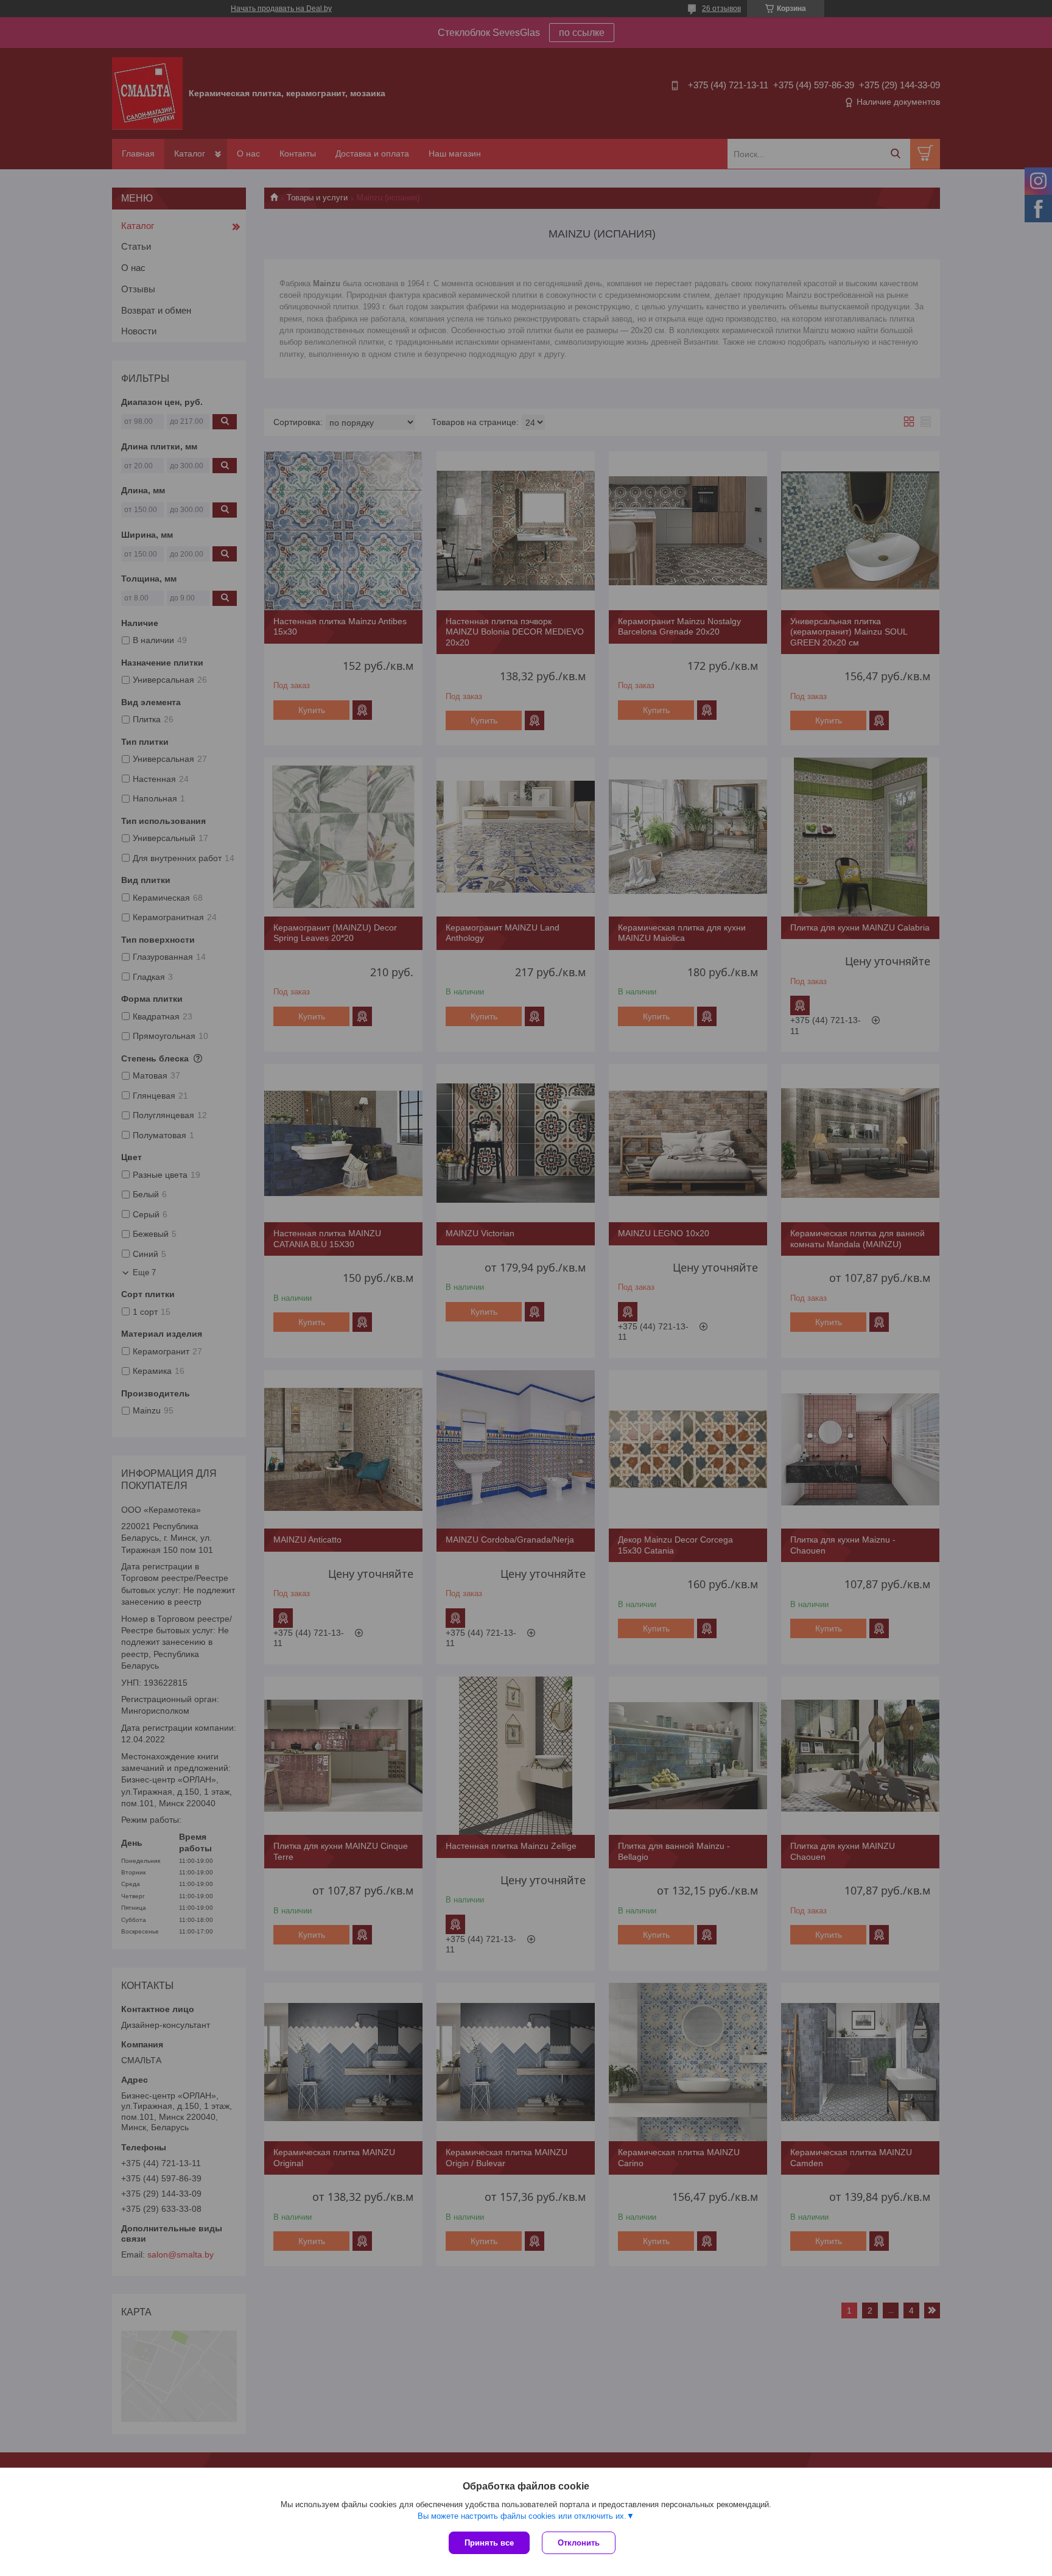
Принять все (489, 2543)
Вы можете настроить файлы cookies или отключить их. (522, 2516)
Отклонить (579, 2543)
